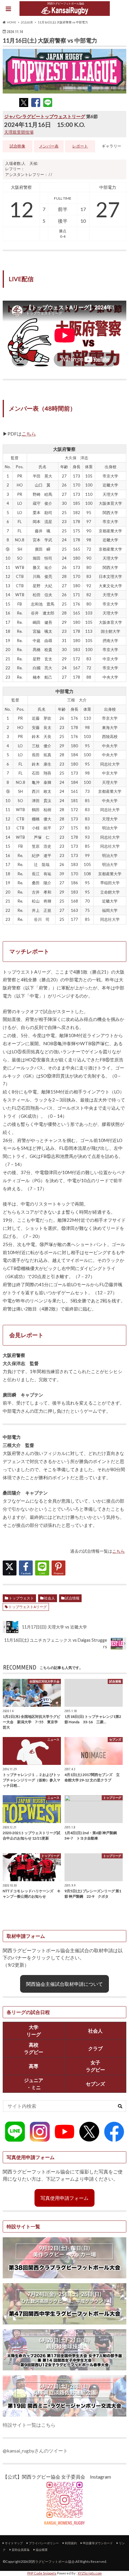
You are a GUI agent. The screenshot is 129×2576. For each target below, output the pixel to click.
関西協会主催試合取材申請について (64, 1984)
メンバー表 (49, 146)
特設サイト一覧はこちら (29, 2425)
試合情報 (72, 1598)
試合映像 (17, 146)
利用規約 (71, 2543)
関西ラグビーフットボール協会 (52, 2561)
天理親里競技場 (19, 132)
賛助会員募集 (21, 2550)
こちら (29, 434)
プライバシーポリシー (44, 2543)
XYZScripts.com (90, 2573)
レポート (80, 146)
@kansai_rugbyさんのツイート (35, 2451)
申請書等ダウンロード (98, 2543)
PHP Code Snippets (42, 2573)
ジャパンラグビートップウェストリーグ (45, 116)
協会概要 (42, 2550)
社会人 (49, 1598)
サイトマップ (14, 2543)
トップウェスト (21, 1598)
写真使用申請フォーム (64, 2198)
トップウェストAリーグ (28, 1607)
